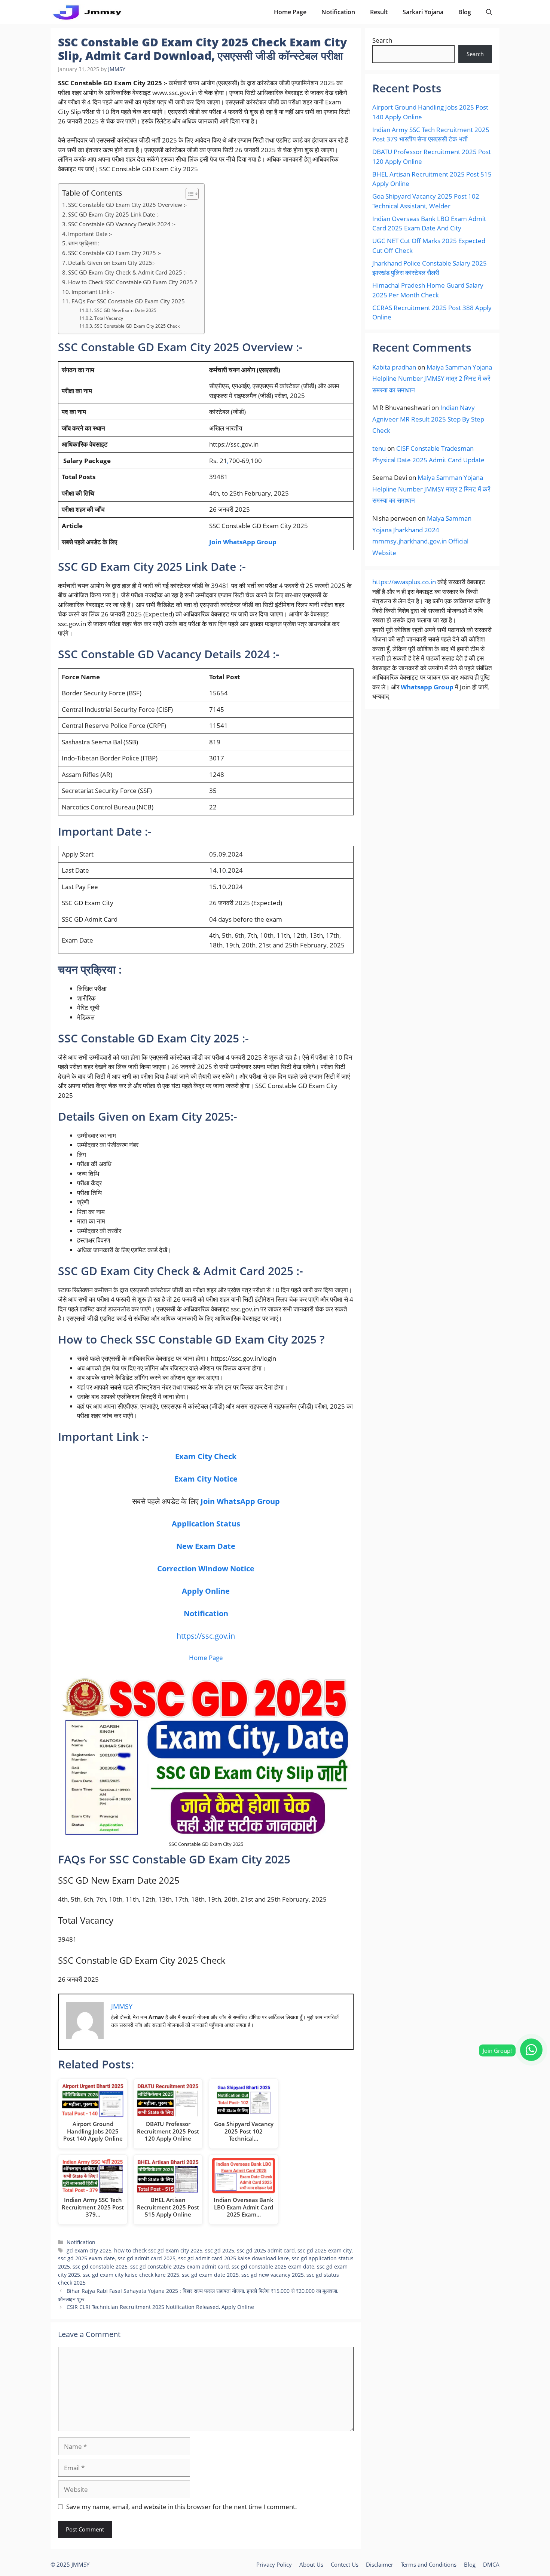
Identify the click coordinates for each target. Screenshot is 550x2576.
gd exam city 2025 (89, 2250)
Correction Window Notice (206, 1569)
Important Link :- (93, 292)
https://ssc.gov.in (206, 1636)
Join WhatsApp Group (243, 542)
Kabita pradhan (394, 367)
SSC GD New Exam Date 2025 (125, 310)
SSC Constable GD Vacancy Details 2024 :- (122, 224)
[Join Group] (531, 2050)
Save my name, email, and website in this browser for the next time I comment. (182, 2507)
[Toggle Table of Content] (188, 194)
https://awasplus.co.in (404, 582)
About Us (311, 2564)
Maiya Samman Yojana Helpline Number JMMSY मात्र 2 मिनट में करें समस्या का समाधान (432, 379)
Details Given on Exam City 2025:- (112, 263)
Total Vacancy (109, 318)
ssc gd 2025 (220, 2250)
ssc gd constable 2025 (100, 2266)
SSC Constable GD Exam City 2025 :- (114, 253)
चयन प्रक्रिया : (84, 243)
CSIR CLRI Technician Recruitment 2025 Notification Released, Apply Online (160, 2307)
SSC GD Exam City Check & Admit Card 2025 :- (128, 272)
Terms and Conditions (429, 2564)
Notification (338, 12)
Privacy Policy (274, 2564)
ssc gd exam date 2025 (210, 2275)
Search (382, 40)
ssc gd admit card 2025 (146, 2258)
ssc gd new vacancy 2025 (273, 2275)
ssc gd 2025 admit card (266, 2250)
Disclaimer (380, 2564)
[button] (489, 12)
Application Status (206, 1524)
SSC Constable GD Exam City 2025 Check (137, 326)
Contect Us (345, 2564)
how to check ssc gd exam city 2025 (158, 2250)
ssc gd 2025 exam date (86, 2258)
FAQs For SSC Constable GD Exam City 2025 (128, 301)
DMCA (491, 2564)
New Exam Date (206, 1546)
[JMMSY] (87, 12)
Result (379, 12)
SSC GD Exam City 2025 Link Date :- (114, 214)
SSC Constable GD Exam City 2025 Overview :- (128, 205)
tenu (379, 448)
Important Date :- (90, 234)
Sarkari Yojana (423, 12)
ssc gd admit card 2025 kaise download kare (233, 2258)
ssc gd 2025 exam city (325, 2250)
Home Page (290, 12)
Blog (465, 12)
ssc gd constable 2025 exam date (273, 2266)
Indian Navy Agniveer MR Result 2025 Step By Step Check (428, 419)
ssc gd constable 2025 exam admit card (180, 2266)
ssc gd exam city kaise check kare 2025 (131, 2275)
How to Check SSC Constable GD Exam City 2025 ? (132, 282)
